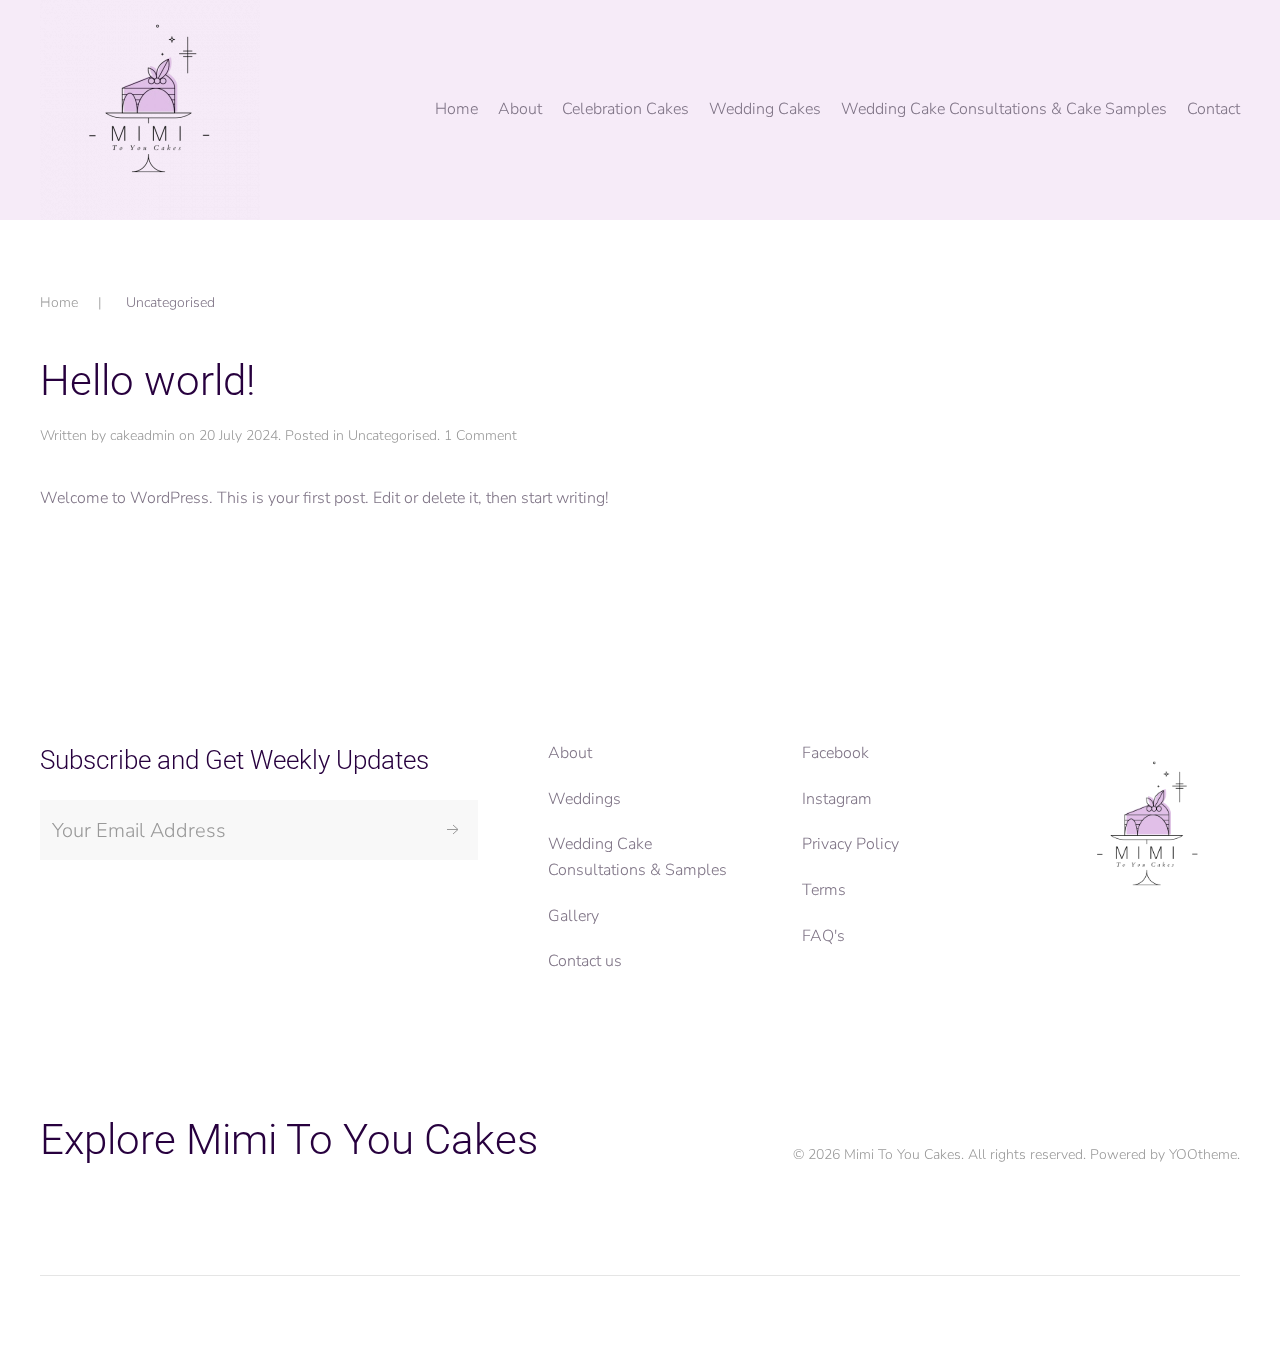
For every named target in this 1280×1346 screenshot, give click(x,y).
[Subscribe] (453, 830)
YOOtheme (1203, 1154)
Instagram (837, 799)
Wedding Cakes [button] (765, 109)
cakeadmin (142, 435)
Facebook (835, 753)
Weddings (584, 799)
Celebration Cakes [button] (625, 109)
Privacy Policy (850, 844)
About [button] (520, 109)
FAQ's (823, 936)
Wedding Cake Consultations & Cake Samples (1004, 109)
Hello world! (148, 380)
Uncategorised (392, 435)
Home (456, 109)
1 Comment (480, 435)
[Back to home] (150, 110)
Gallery (573, 916)
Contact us (585, 961)
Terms (824, 890)
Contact (1213, 109)
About (570, 753)
